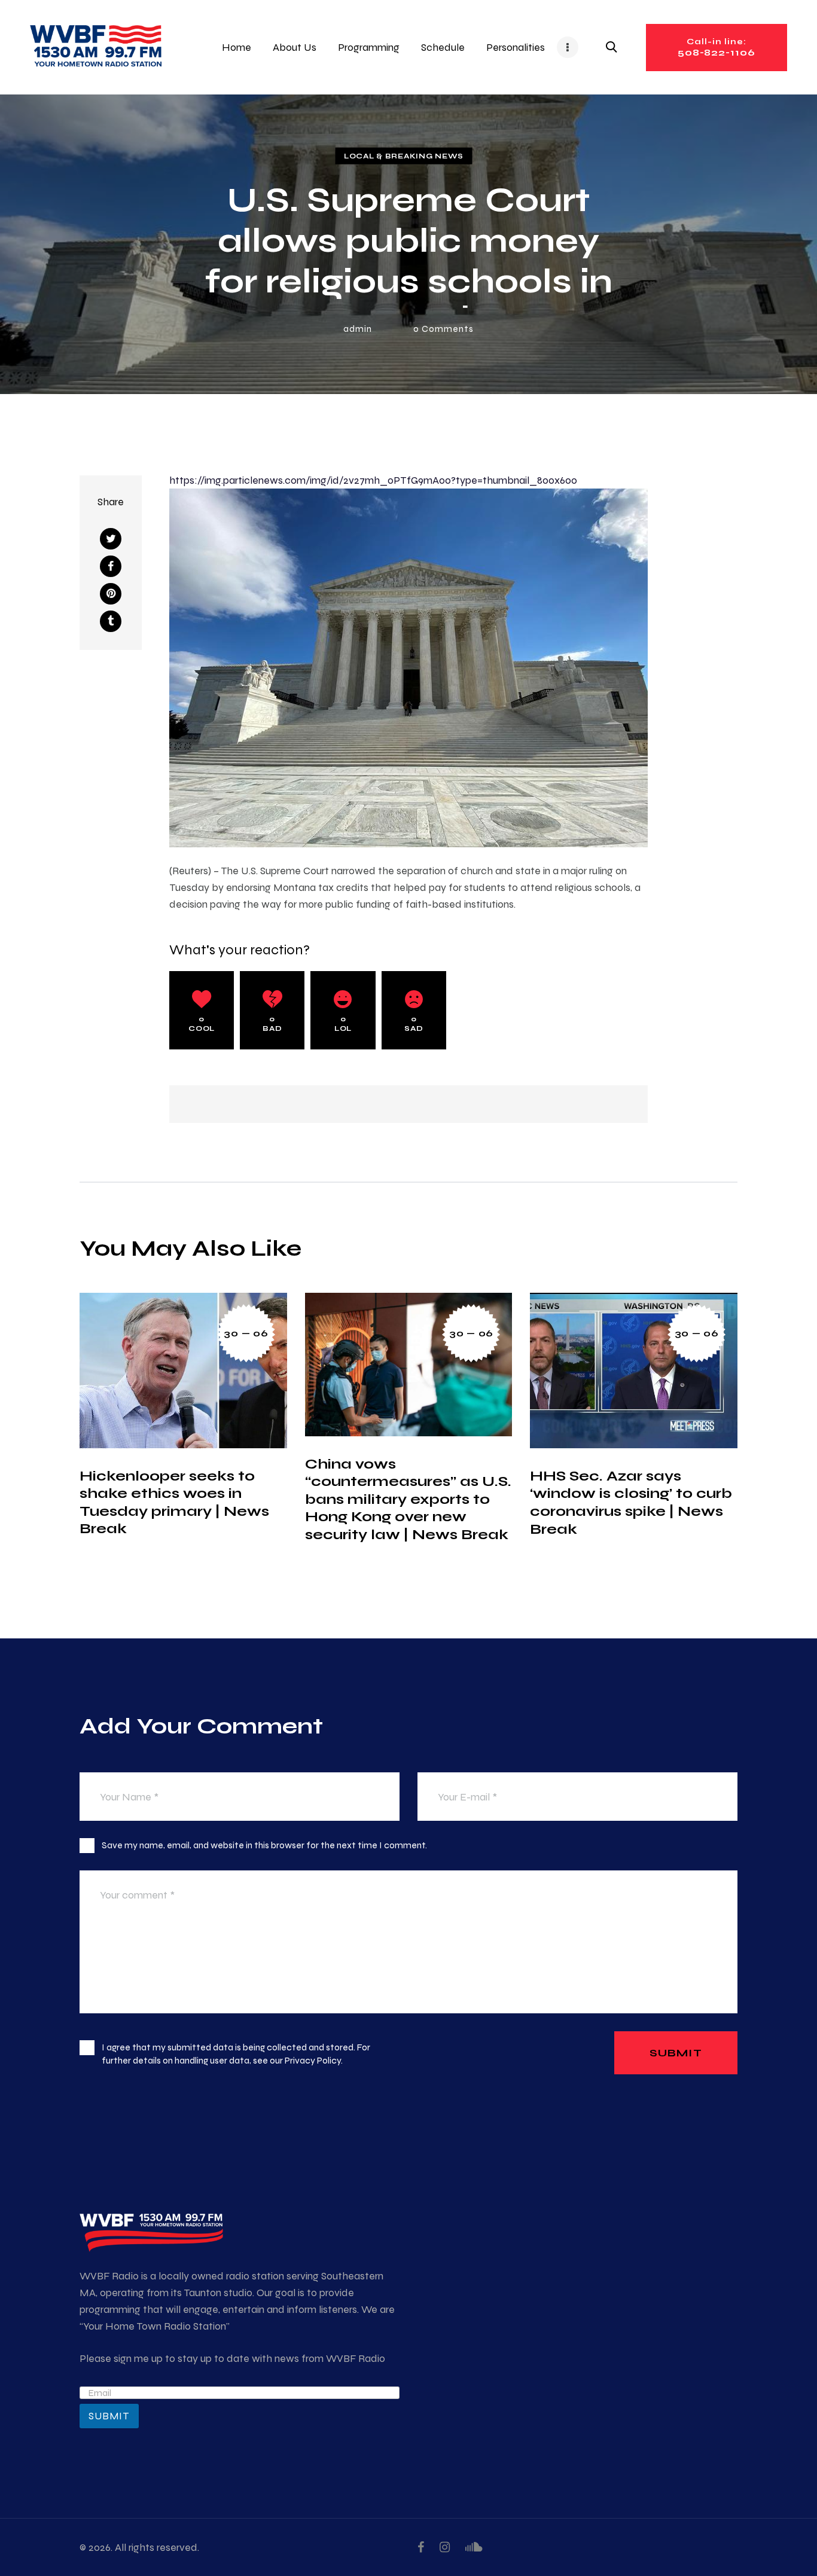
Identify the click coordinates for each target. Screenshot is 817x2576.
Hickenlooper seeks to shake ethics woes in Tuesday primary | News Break (174, 1502)
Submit (109, 2416)
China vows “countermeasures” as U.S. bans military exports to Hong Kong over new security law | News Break (408, 1499)
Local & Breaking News (404, 155)
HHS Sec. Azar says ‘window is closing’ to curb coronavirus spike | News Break (631, 1502)
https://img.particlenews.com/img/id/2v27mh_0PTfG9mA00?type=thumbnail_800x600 (373, 480)
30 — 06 (246, 1333)
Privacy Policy (313, 2060)
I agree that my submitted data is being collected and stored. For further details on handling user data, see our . (236, 2054)
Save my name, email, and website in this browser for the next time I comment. (264, 1845)
